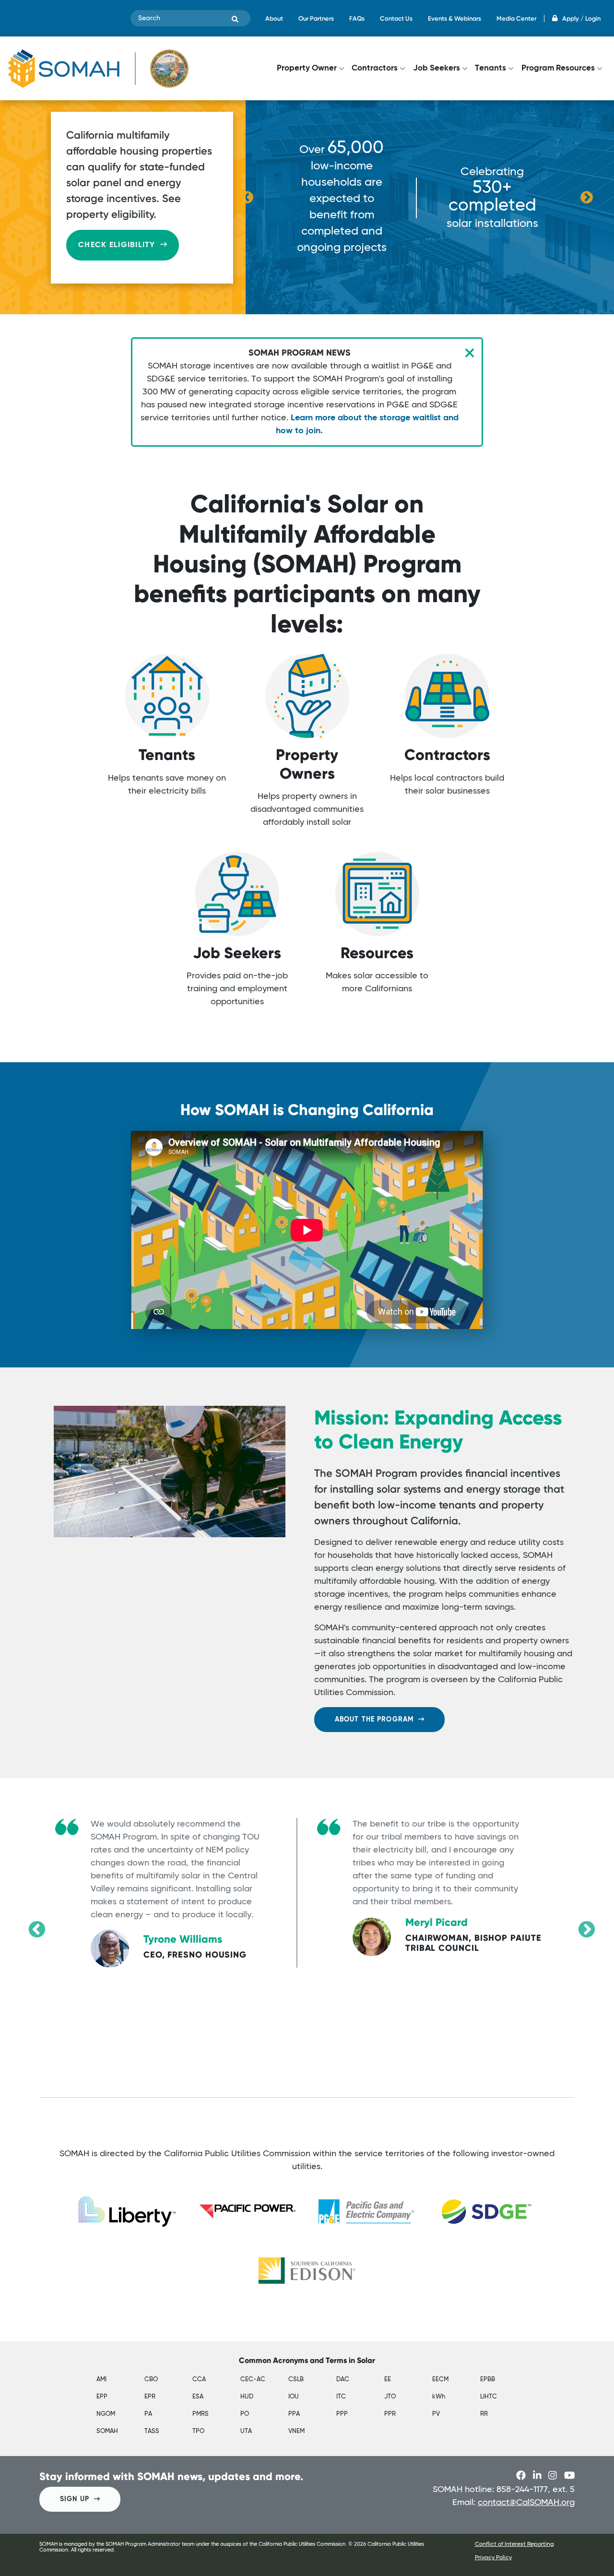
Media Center (516, 18)
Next (587, 198)
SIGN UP (75, 2499)
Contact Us (396, 18)
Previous (247, 198)
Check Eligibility (117, 245)
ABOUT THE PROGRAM (374, 1720)
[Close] (470, 353)
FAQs (357, 18)
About (274, 18)
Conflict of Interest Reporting (514, 2544)
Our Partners (316, 18)
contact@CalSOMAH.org (526, 2503)
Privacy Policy (493, 2558)
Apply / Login (581, 18)
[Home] (98, 68)
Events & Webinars (455, 18)
